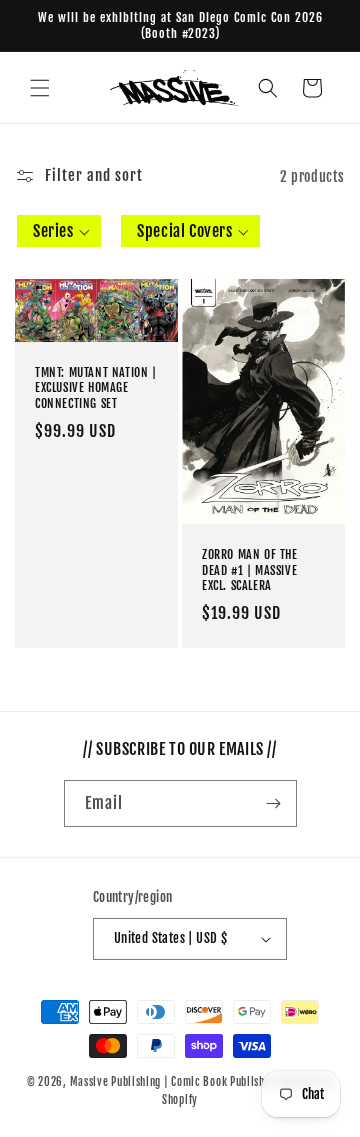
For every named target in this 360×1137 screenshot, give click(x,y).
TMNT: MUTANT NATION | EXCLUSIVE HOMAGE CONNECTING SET (96, 388)
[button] (40, 88)
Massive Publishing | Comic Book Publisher (173, 1082)
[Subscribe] (274, 803)
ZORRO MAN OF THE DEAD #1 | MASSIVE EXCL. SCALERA (250, 570)
